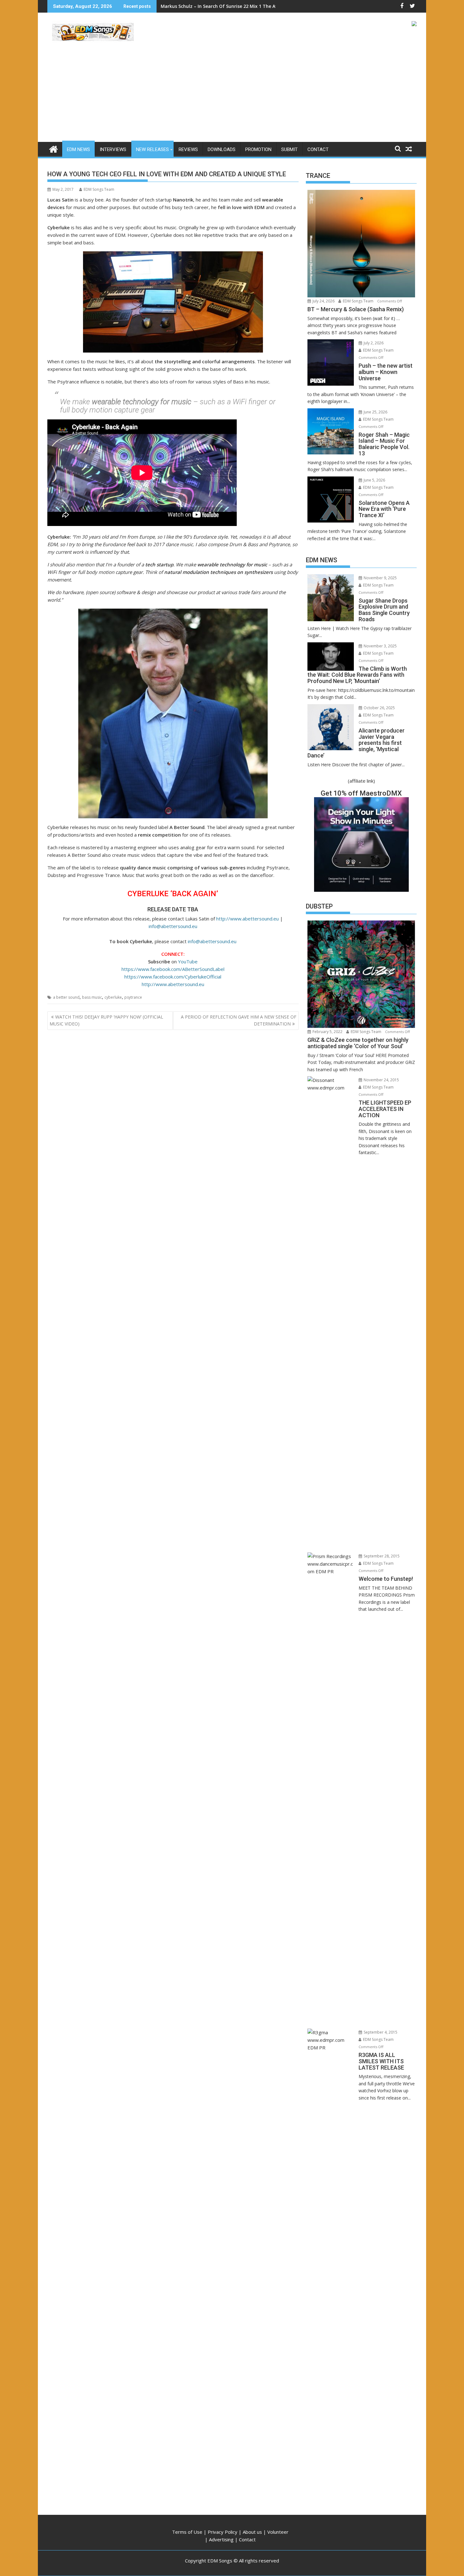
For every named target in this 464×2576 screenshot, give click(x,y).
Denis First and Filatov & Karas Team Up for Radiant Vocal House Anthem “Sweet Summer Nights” (269, 6)
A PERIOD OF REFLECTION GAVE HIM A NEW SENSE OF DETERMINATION (239, 1020)
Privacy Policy (223, 2532)
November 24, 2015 (381, 1080)
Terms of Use (187, 2532)
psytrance (133, 997)
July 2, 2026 (373, 343)
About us (252, 2532)
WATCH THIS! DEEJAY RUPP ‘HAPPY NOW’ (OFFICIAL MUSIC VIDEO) (106, 1020)
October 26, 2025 (379, 708)
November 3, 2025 (380, 646)
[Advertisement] (232, 95)
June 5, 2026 (374, 480)
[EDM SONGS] (54, 148)
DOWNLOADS (222, 149)
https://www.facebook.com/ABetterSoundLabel (173, 969)
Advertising (221, 2539)
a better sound (66, 997)
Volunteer (278, 2532)
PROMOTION (258, 149)
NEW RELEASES (152, 149)
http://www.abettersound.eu (247, 919)
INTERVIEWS (113, 149)
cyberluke (113, 997)
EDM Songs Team (99, 189)
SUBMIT (289, 149)
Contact (247, 2539)
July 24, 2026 (323, 301)
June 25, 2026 (375, 412)
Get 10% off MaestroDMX (361, 793)
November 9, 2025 (380, 578)
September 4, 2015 (380, 2032)
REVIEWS (188, 149)
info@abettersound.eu (173, 926)
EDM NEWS (78, 149)
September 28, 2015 (381, 1556)
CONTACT (318, 149)
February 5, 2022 (327, 1032)
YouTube (188, 961)
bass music (92, 997)
